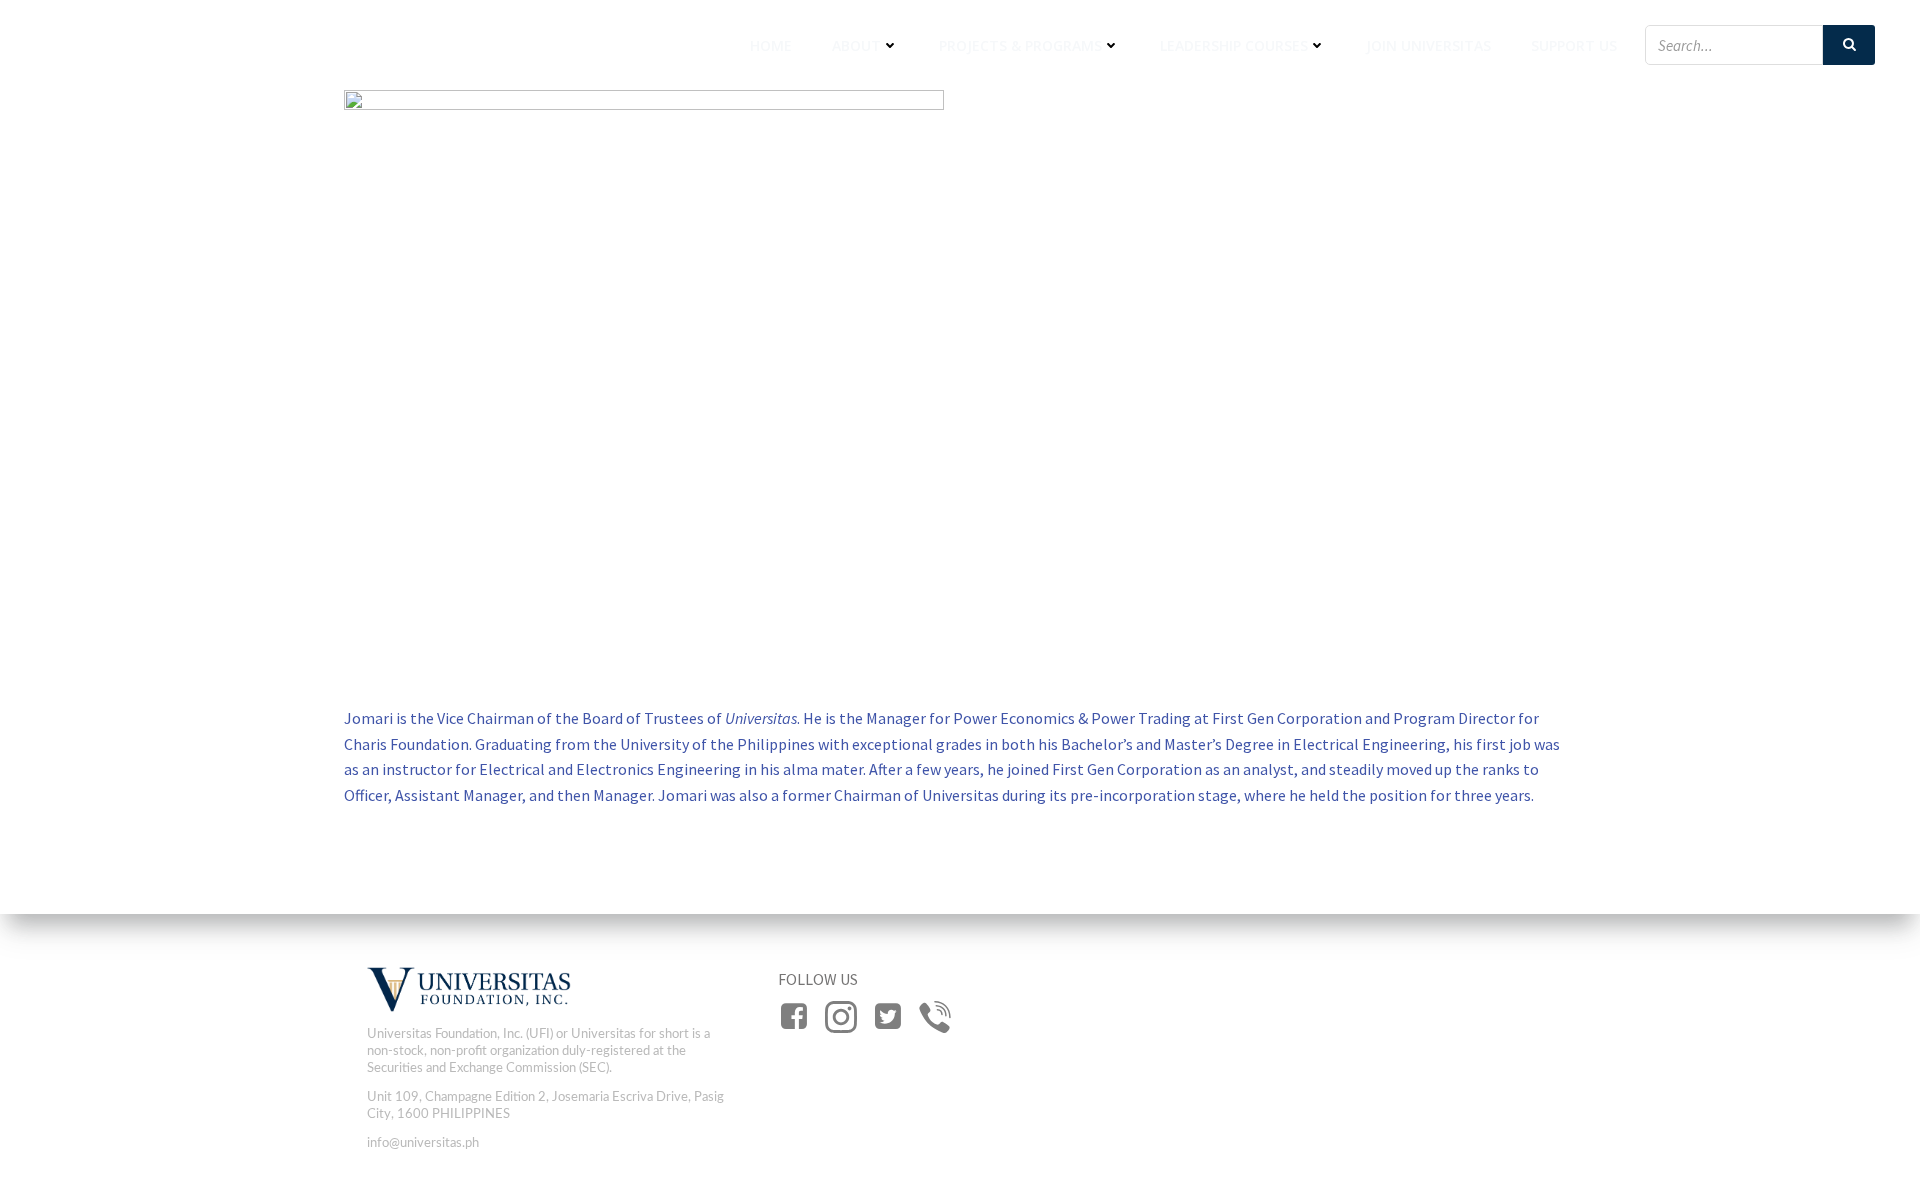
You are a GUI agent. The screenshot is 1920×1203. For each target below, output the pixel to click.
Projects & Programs (1020, 45)
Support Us (1574, 45)
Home (771, 45)
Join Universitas (1428, 45)
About (856, 45)
